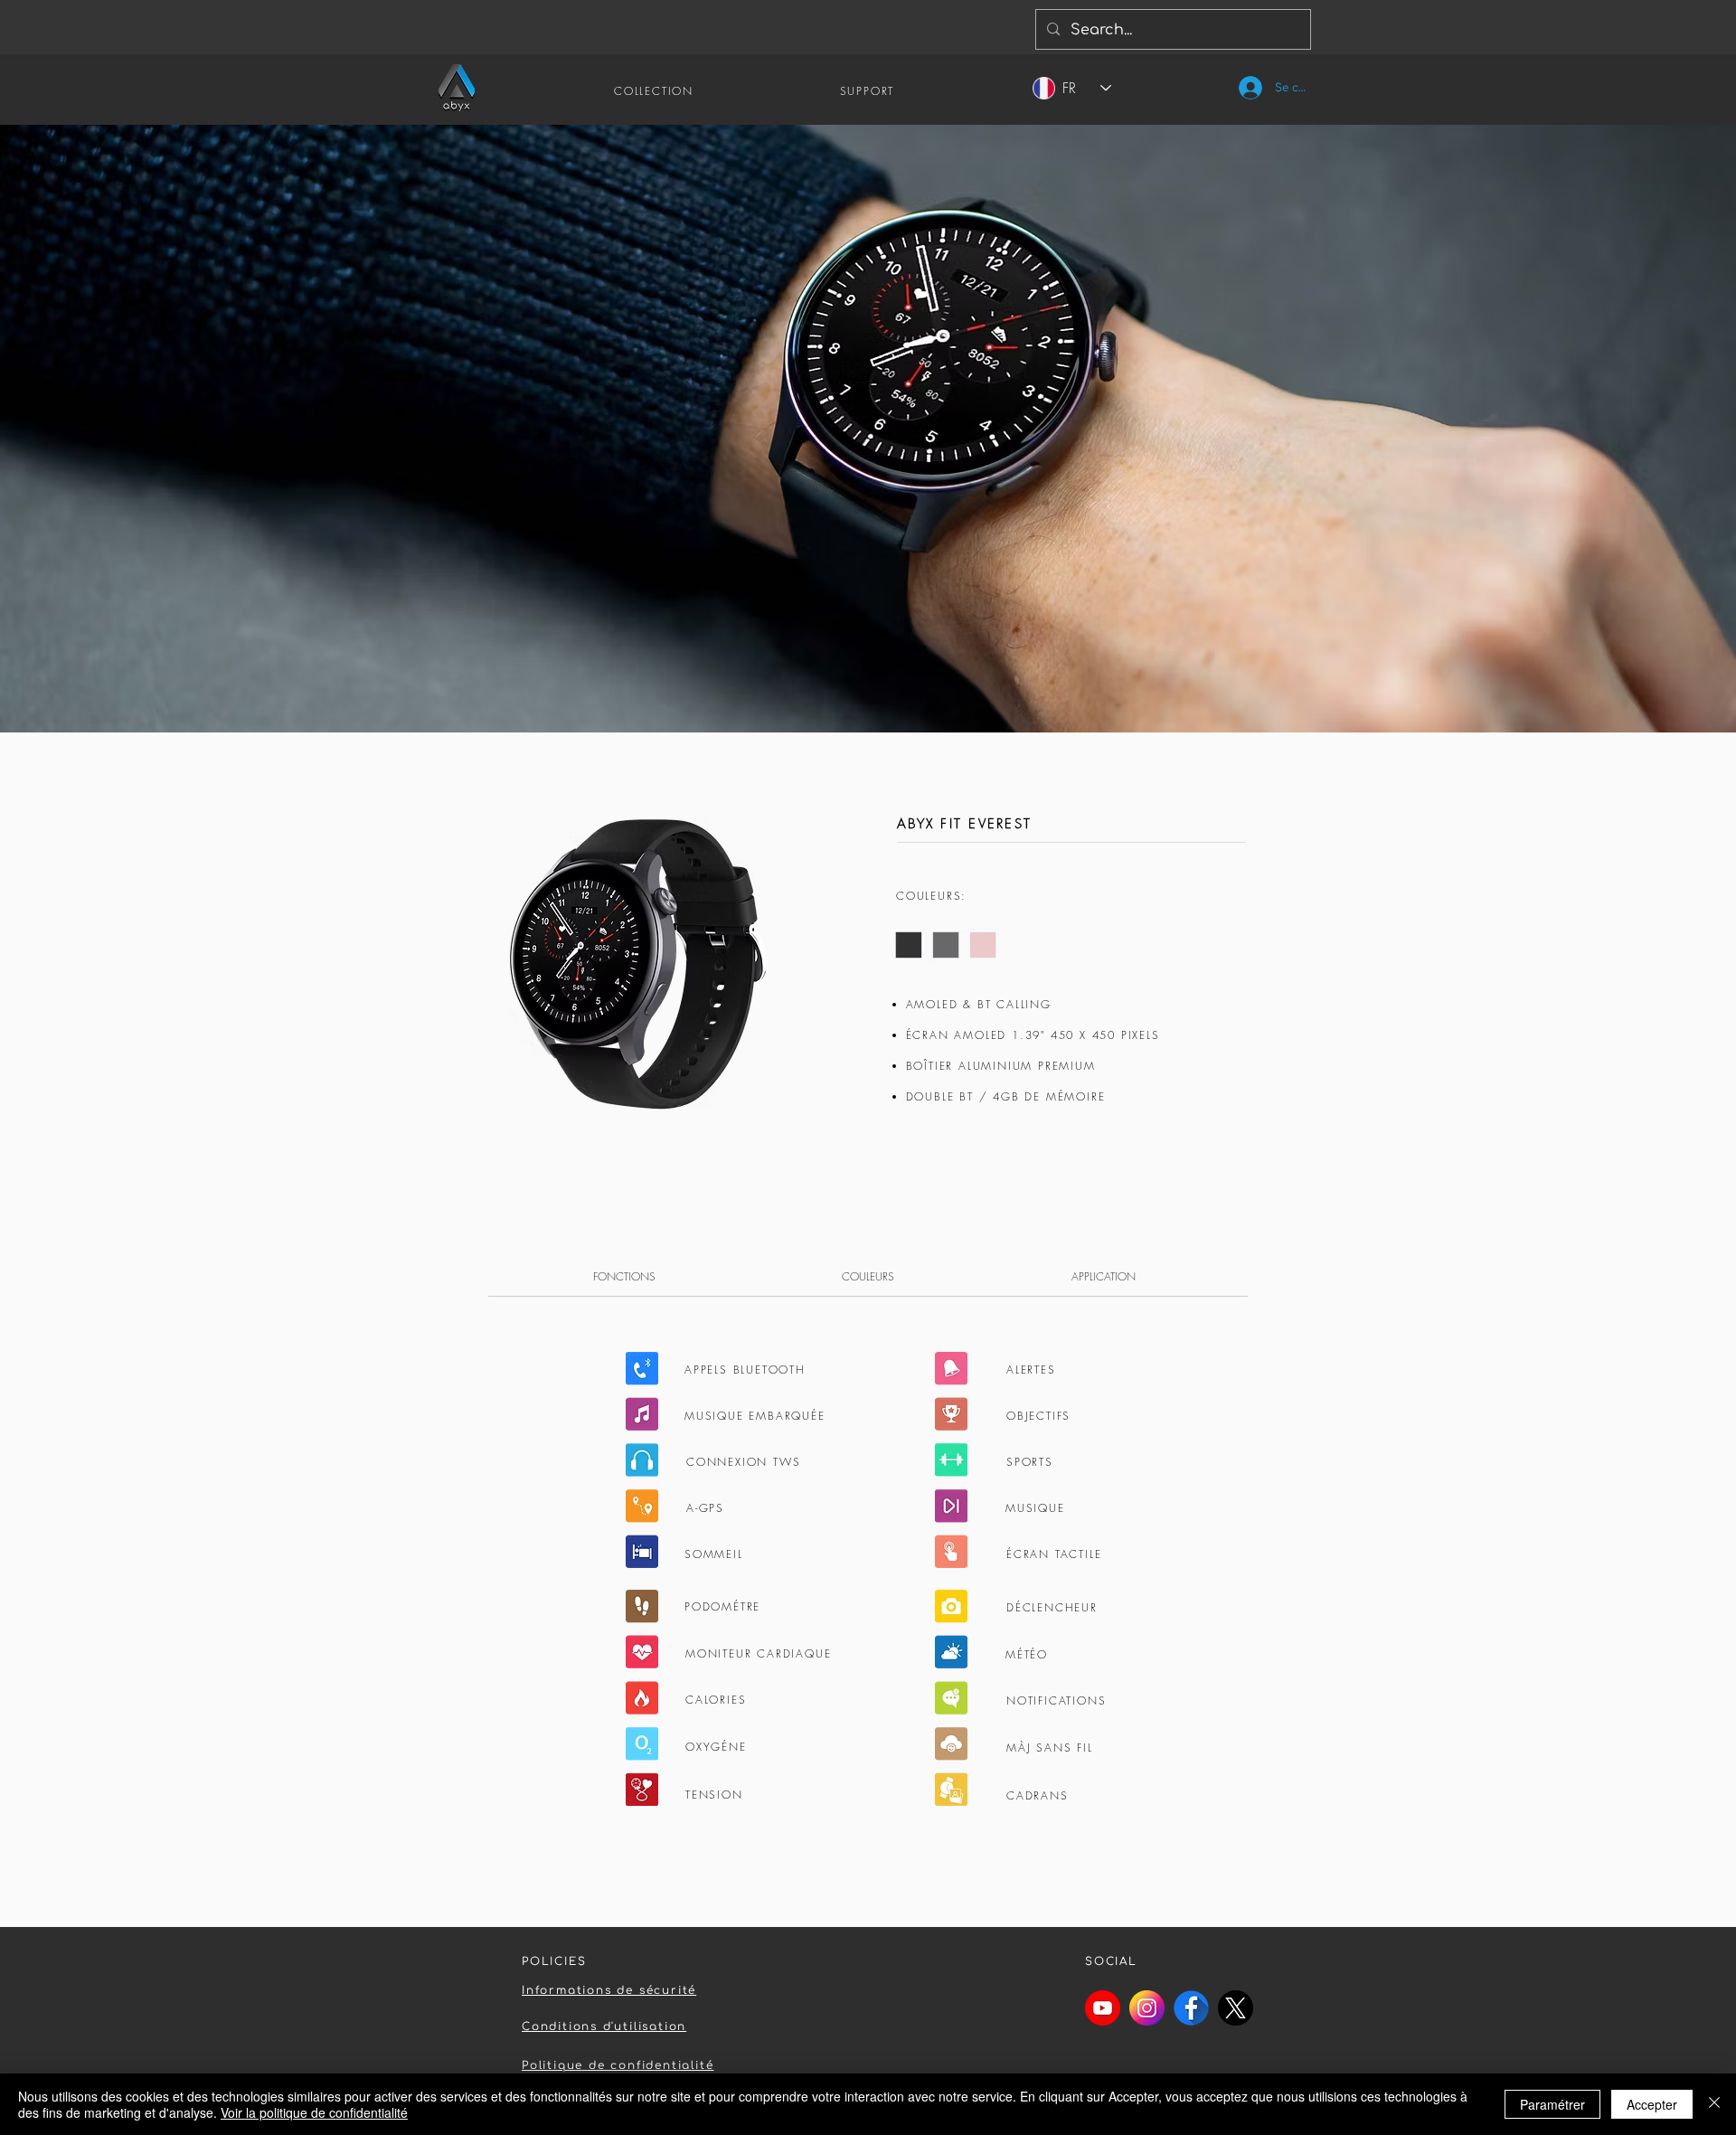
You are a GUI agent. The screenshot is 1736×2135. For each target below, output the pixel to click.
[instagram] (1147, 2008)
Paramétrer (1552, 2104)
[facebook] (1191, 2008)
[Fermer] (1714, 2104)
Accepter (1652, 2104)
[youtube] (1103, 2008)
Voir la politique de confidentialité (314, 2112)
